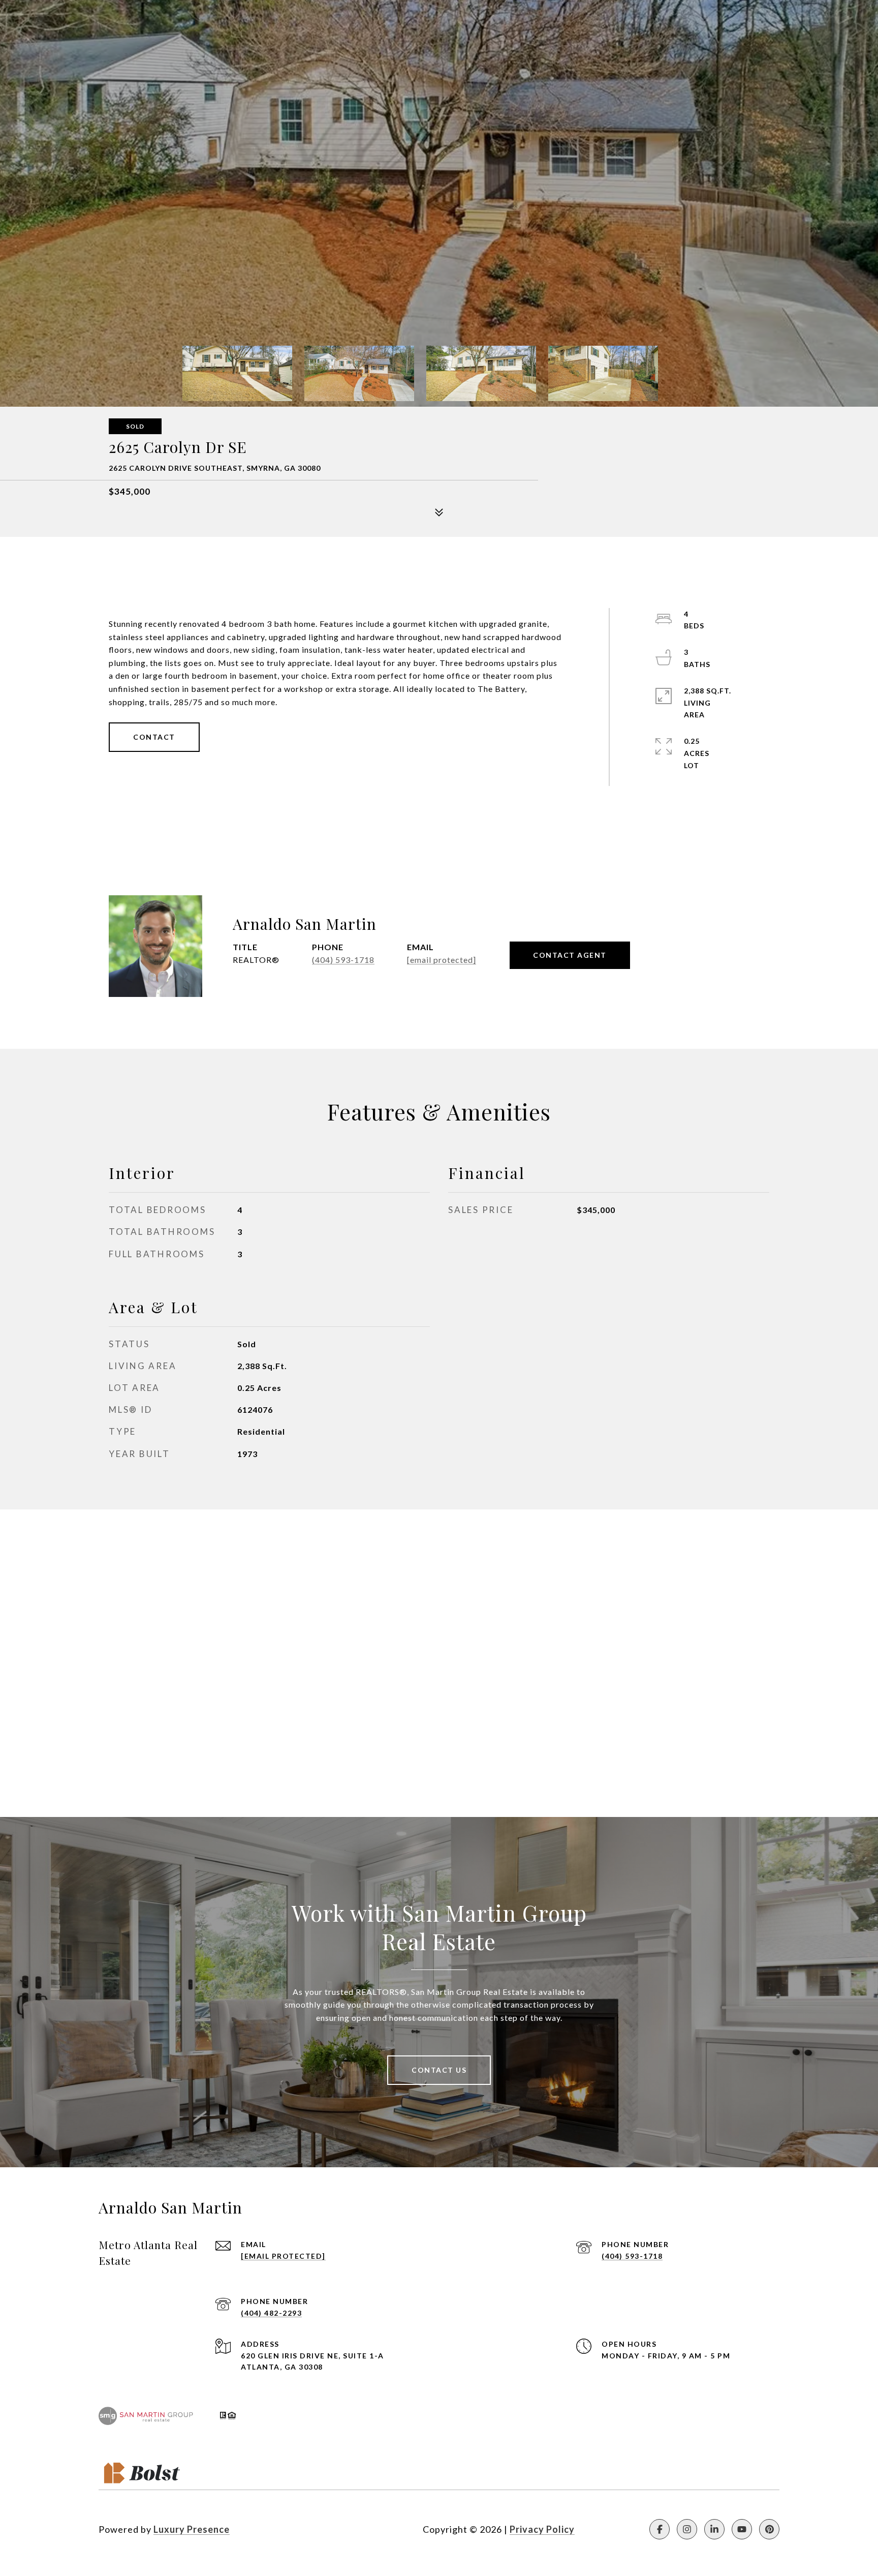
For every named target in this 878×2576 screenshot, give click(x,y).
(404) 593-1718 (343, 960)
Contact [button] (154, 737)
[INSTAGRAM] (687, 2529)
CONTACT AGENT (570, 955)
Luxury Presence (192, 2529)
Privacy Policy (542, 2529)
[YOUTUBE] (742, 2529)
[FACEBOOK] (660, 2529)
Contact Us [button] (439, 2070)
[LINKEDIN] (714, 2529)
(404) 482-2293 (271, 2313)
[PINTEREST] (769, 2529)
